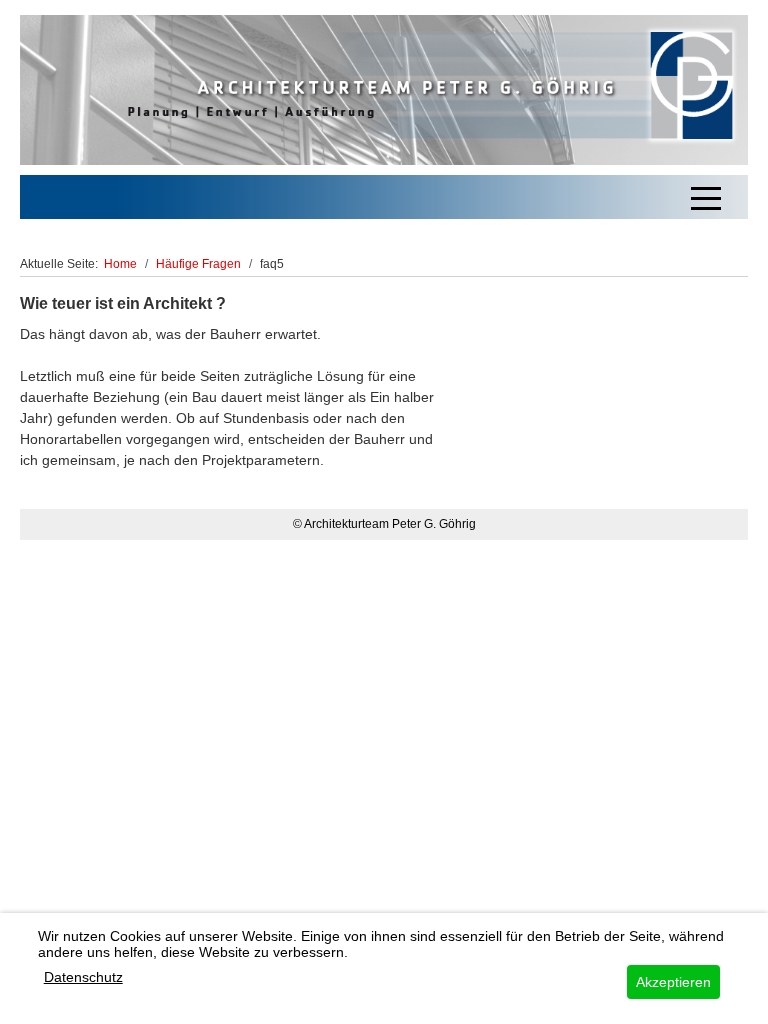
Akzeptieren (673, 982)
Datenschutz (83, 977)
